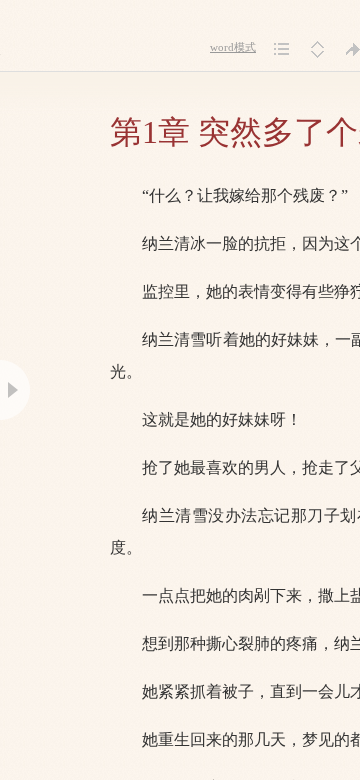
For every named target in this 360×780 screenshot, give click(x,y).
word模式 (233, 47)
